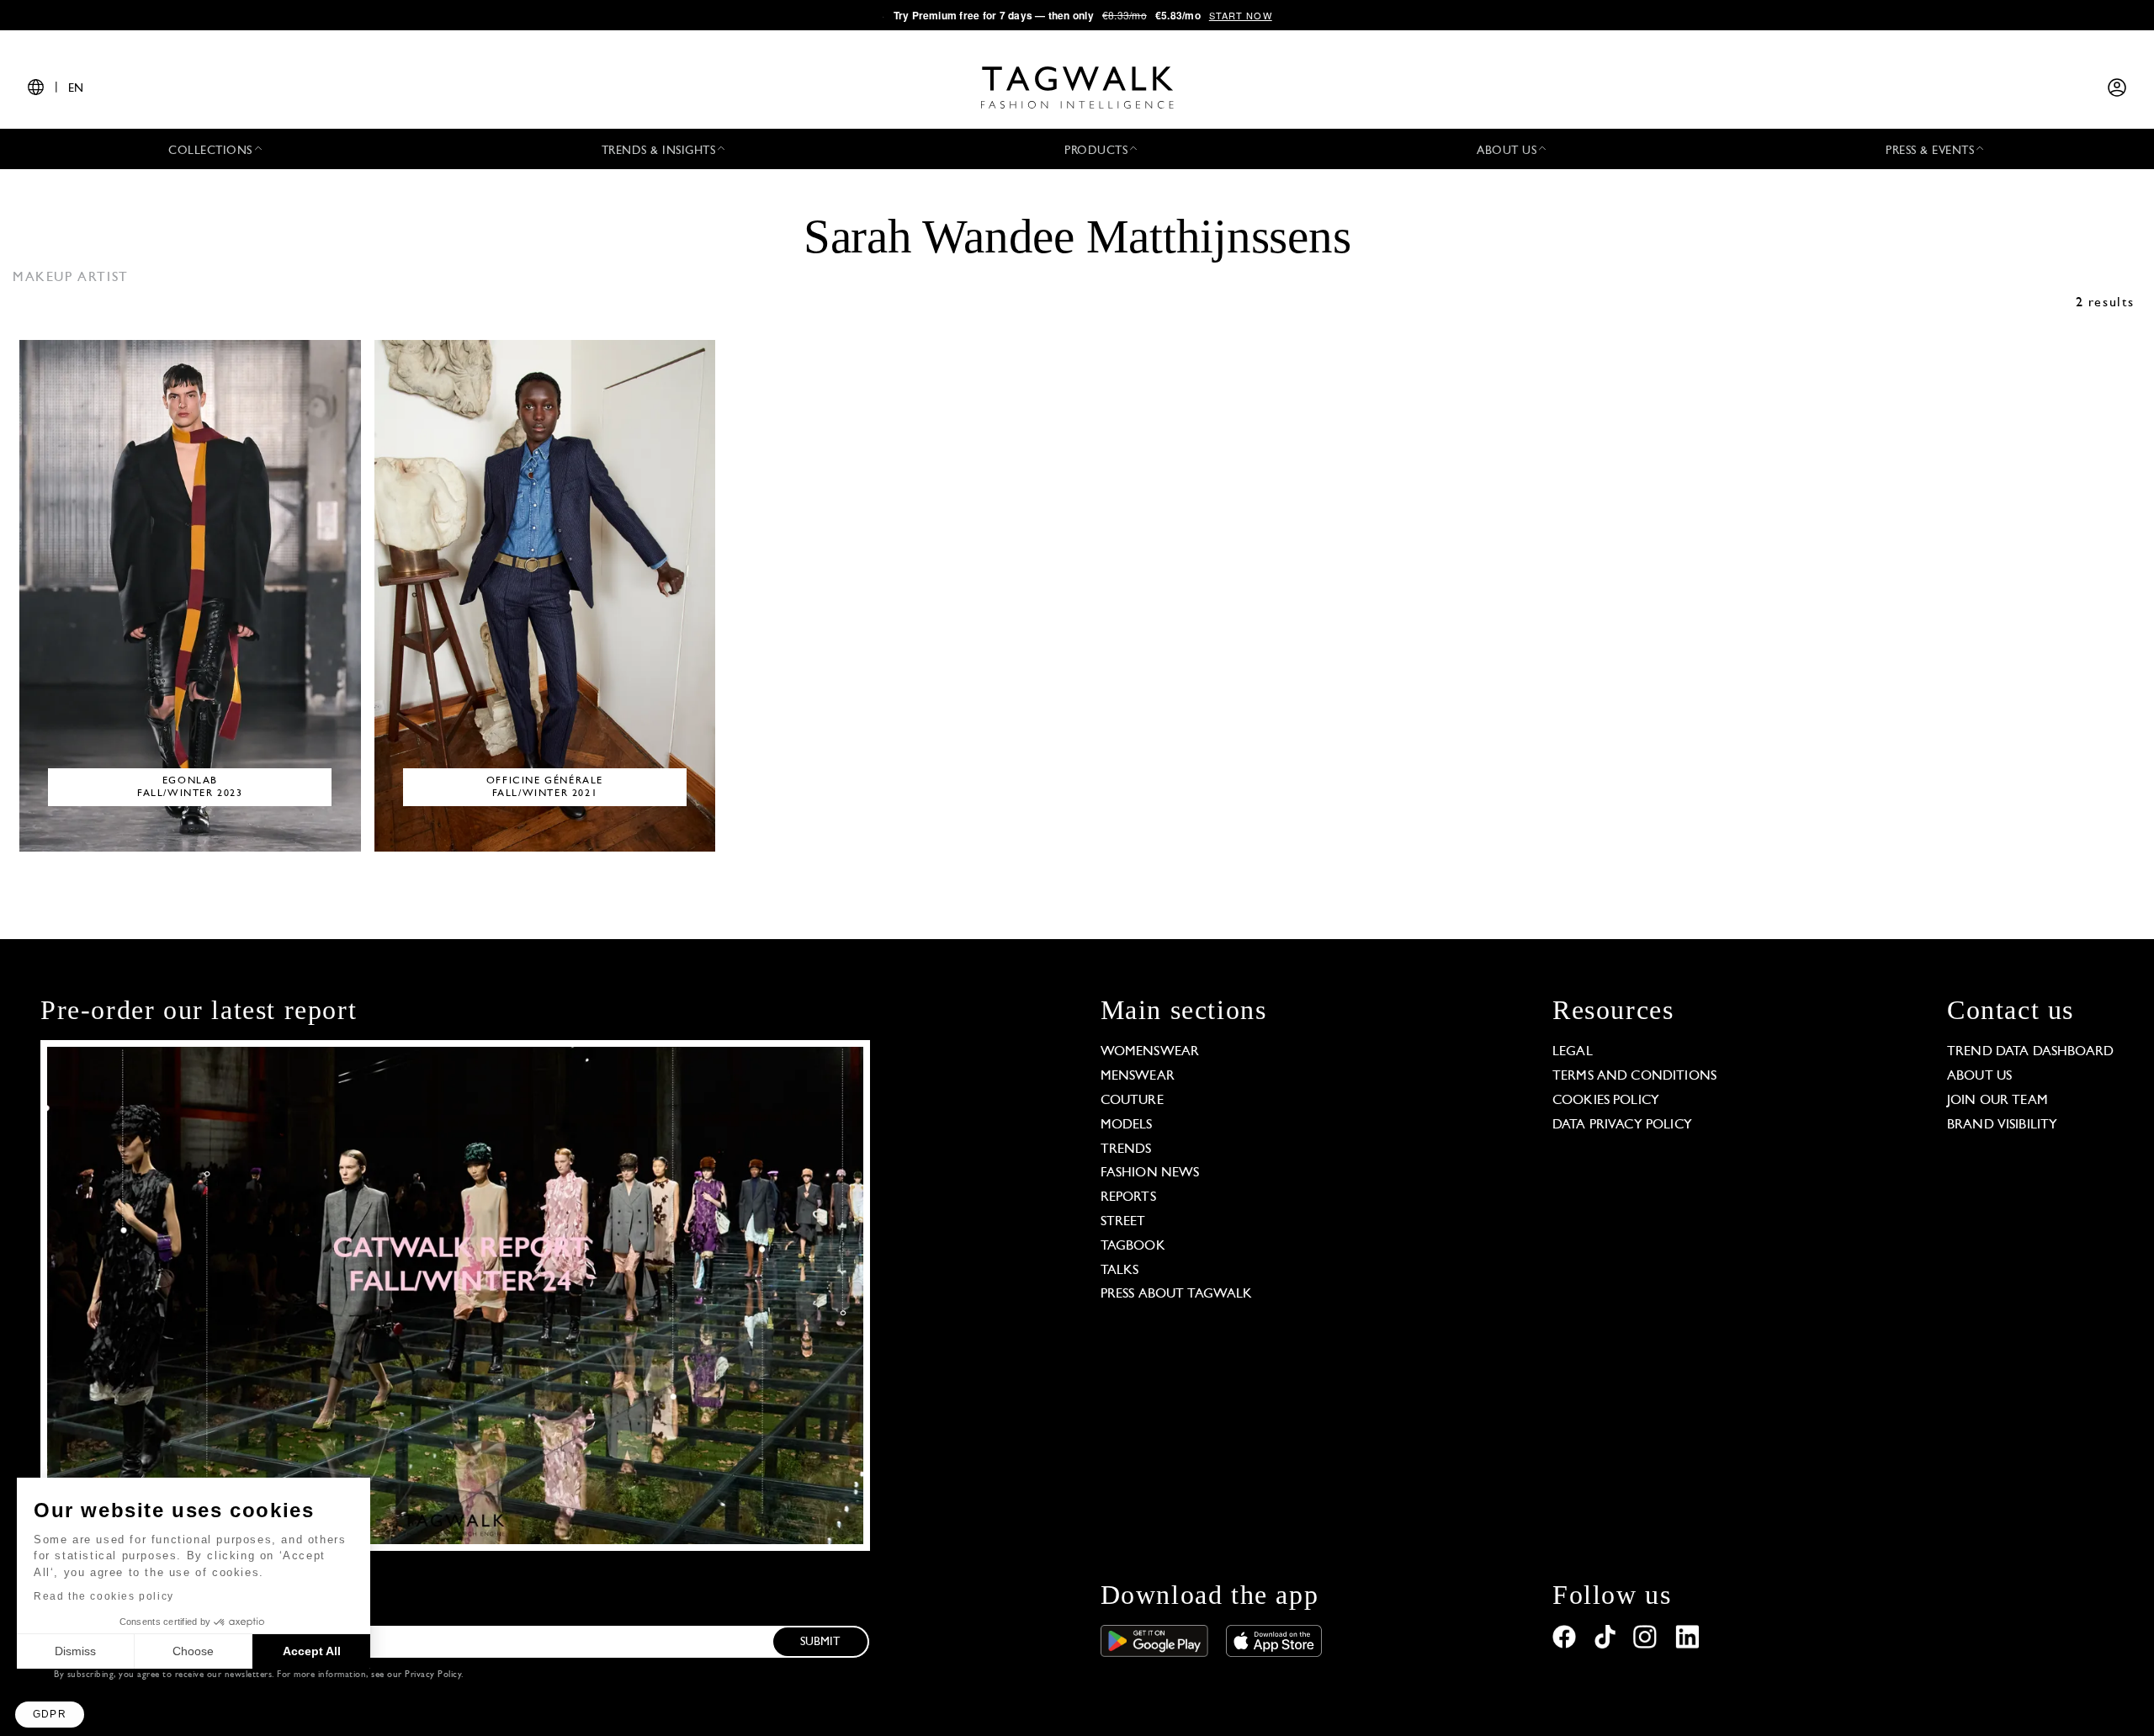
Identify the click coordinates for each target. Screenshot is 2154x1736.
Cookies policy (1606, 1101)
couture (1132, 1101)
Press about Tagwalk (1177, 1294)
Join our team (1997, 1101)
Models (1127, 1125)
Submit (820, 1642)
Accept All (312, 1651)
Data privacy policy (1622, 1125)
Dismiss (75, 1651)
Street (1123, 1222)
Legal (1573, 1052)
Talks (1120, 1271)
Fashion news (1150, 1173)
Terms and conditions (1634, 1076)
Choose (193, 1651)
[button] (50, 1715)
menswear (1138, 1076)
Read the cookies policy (104, 1596)
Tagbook (1133, 1246)
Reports (1128, 1197)
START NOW (1241, 15)
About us (1979, 1076)
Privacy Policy (433, 1675)
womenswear (1150, 1052)
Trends (1126, 1149)
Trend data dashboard (2030, 1052)
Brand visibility (2002, 1125)
